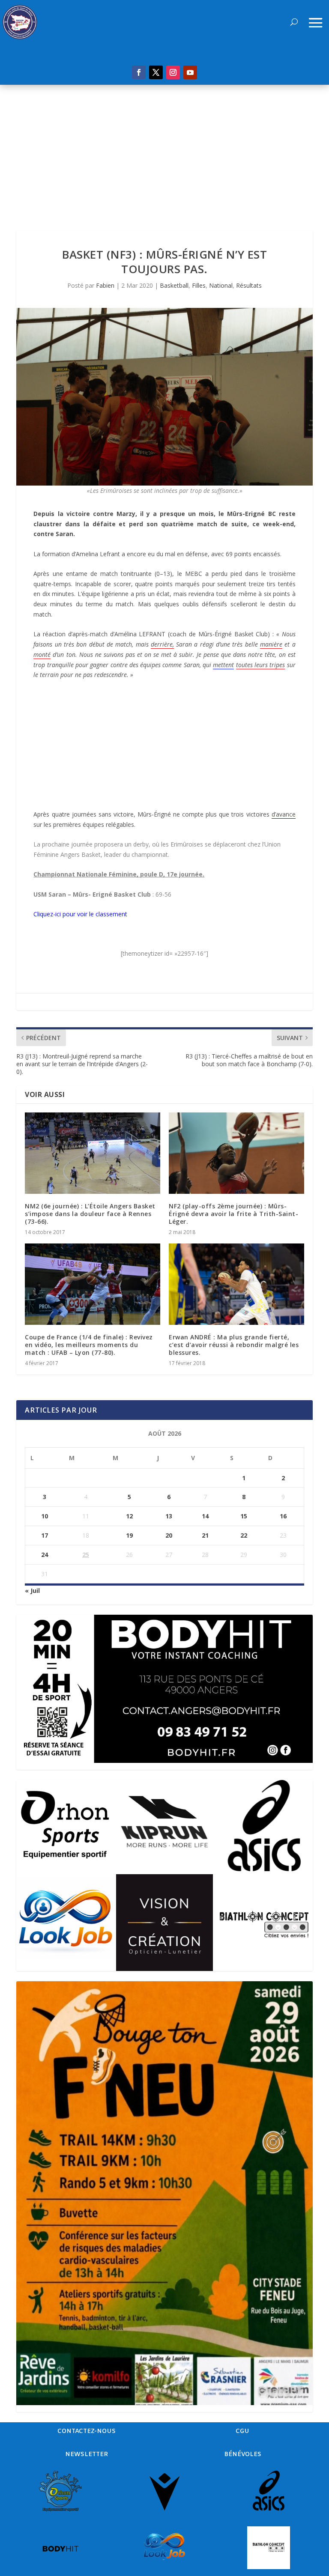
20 (169, 1535)
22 (244, 1535)
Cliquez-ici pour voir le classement (80, 914)
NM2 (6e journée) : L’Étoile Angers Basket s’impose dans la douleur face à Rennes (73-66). (90, 1214)
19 (129, 1535)
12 (129, 1516)
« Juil (32, 1591)
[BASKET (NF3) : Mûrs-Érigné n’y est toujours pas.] (164, 397)
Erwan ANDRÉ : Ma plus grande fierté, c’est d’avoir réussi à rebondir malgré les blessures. (234, 1345)
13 (169, 1516)
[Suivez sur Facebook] (139, 72)
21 (205, 1535)
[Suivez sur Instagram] (173, 72)
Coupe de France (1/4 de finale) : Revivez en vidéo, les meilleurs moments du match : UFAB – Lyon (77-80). (89, 1345)
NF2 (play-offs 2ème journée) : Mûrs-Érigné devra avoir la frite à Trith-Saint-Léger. (233, 1214)
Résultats (249, 285)
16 (283, 1516)
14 (205, 1516)
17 (45, 1535)
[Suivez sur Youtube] (190, 72)
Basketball (174, 285)
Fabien (105, 285)
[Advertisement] (164, 149)
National (221, 285)
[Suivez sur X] (156, 72)
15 (244, 1516)
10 (45, 1516)
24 (45, 1555)
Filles (199, 285)
